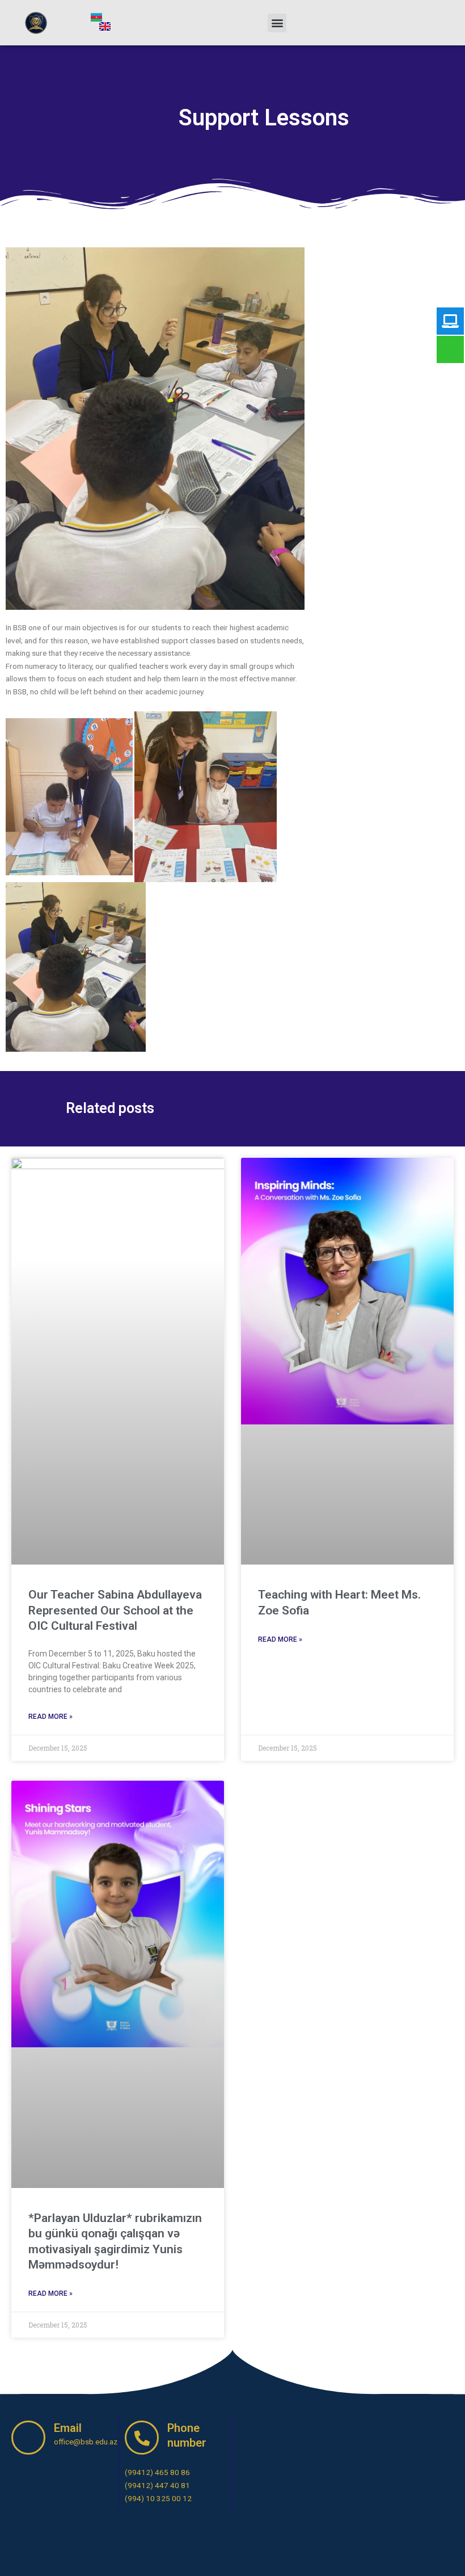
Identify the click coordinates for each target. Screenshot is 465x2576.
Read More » (50, 1717)
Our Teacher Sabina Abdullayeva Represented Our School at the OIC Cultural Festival (115, 1610)
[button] (277, 23)
